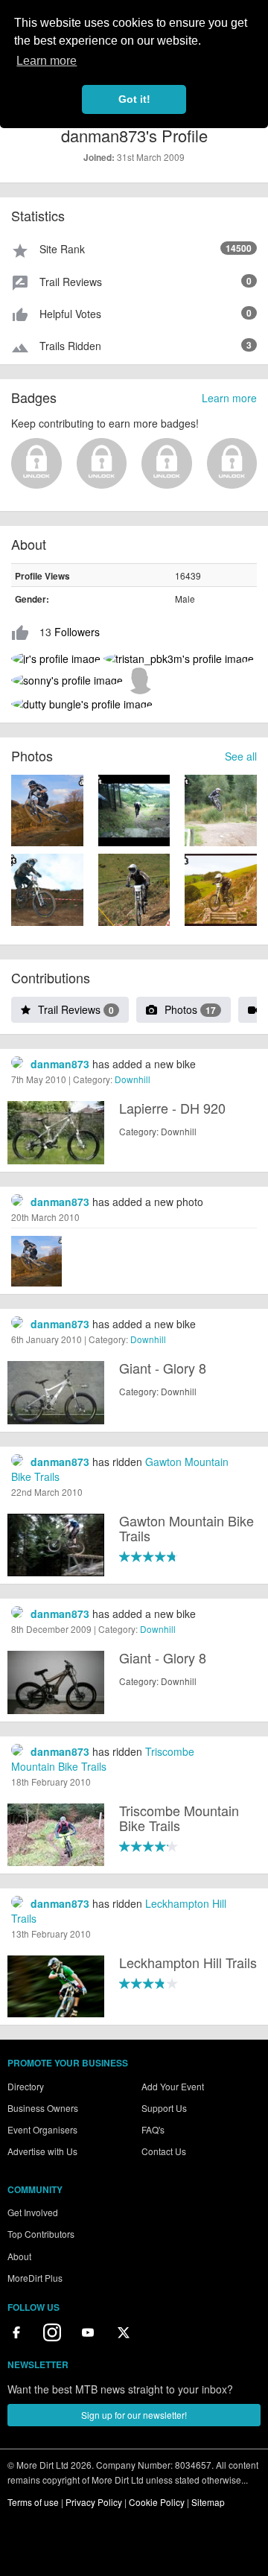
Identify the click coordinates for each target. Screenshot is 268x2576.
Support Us (164, 2108)
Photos (190, 1009)
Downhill (133, 1079)
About (19, 2256)
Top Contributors (41, 2234)
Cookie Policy (157, 2502)
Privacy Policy (94, 2502)
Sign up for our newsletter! (134, 2415)
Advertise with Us (42, 2151)
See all (241, 756)
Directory (26, 2086)
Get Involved (33, 2212)
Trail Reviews (76, 1009)
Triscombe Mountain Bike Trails (103, 1759)
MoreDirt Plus (35, 2278)
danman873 (60, 1064)
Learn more (229, 398)
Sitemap (208, 2502)
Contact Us (164, 2151)
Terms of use (33, 2502)
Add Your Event (173, 2086)
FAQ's (153, 2129)
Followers (77, 632)
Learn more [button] (47, 61)
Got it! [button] (134, 99)
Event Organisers (42, 2129)
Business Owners (43, 2108)
